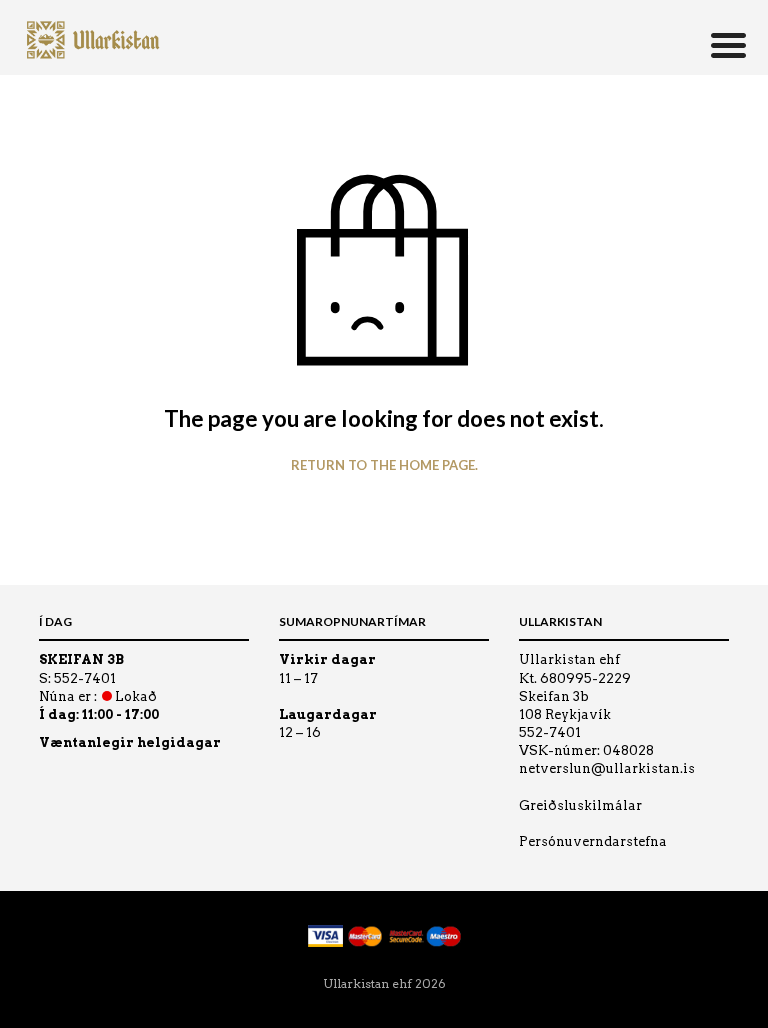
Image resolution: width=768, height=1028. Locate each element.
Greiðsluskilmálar (580, 805)
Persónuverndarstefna (593, 841)
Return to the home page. (384, 465)
